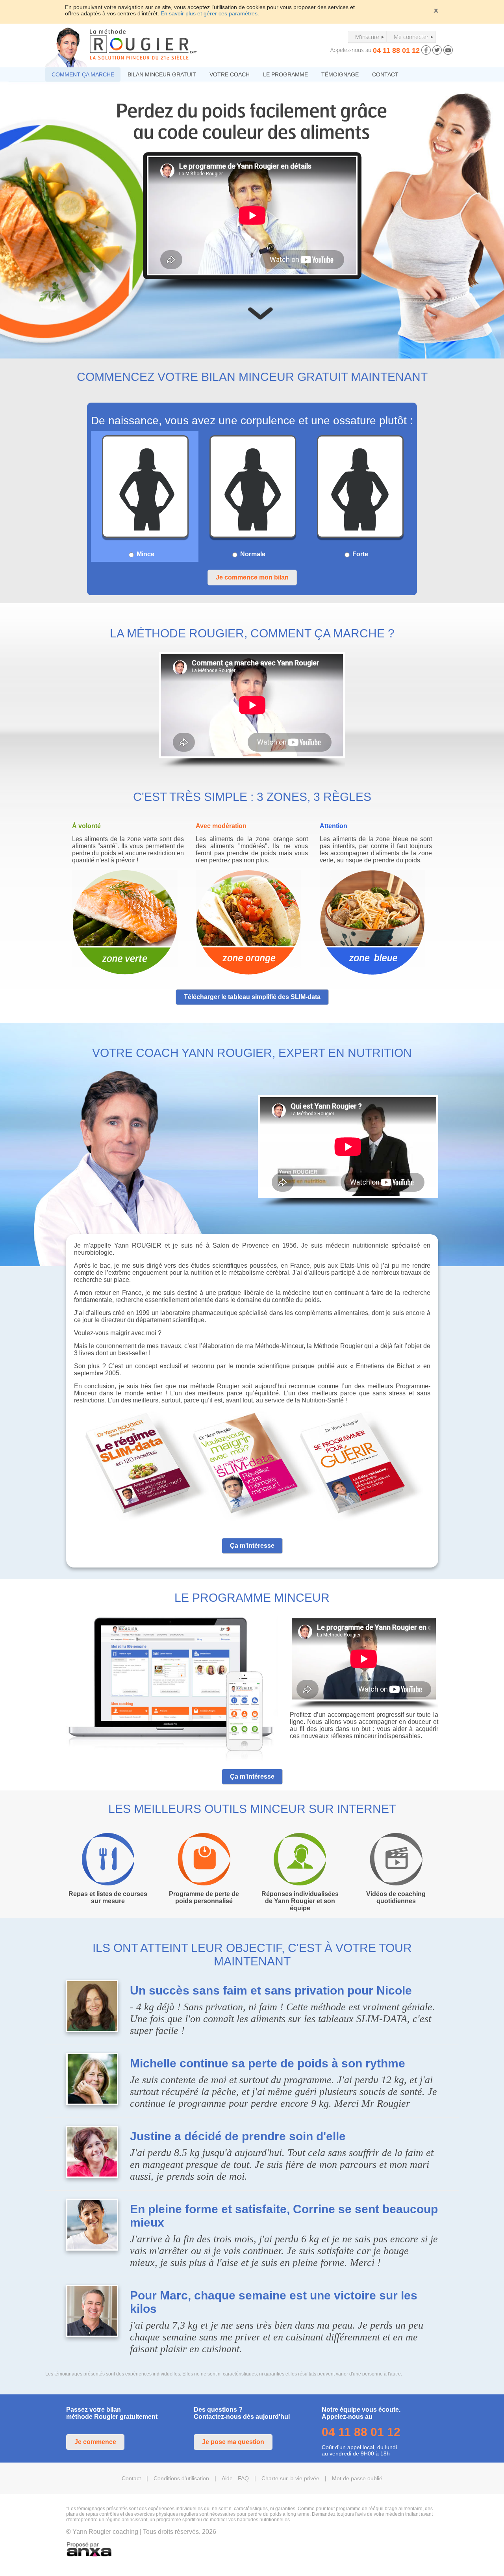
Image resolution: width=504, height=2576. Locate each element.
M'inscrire (367, 37)
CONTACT (385, 74)
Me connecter (411, 37)
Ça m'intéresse (252, 1546)
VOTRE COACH (230, 74)
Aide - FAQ (235, 2478)
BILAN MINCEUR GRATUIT (162, 74)
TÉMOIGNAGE (340, 74)
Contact (131, 2478)
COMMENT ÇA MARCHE (83, 74)
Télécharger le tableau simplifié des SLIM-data (252, 997)
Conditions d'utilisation (181, 2478)
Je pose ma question (233, 2442)
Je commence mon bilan (252, 577)
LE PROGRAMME (285, 74)
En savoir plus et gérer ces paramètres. (210, 13)
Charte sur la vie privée (290, 2478)
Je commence (95, 2442)
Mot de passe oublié (357, 2478)
